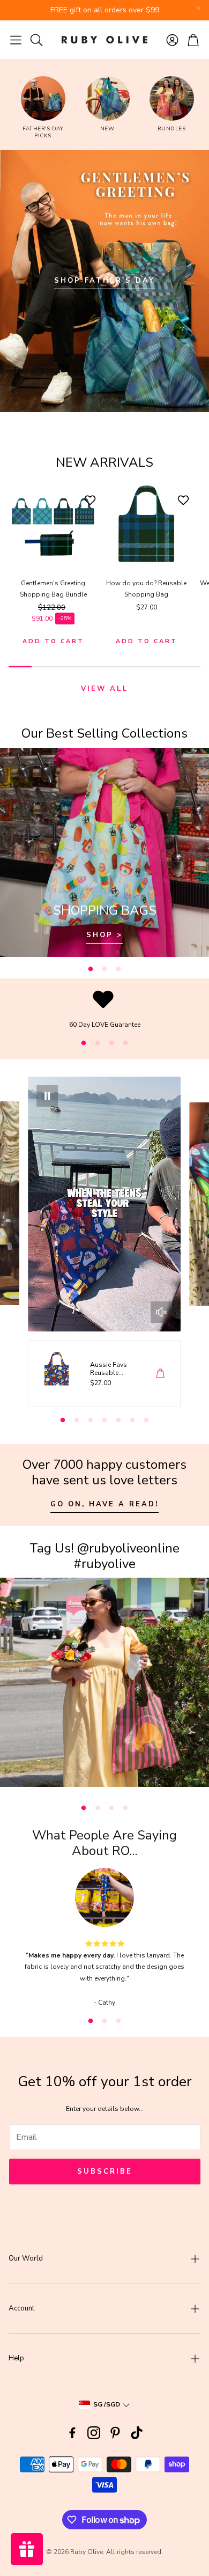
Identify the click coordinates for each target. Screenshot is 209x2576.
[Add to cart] (160, 1373)
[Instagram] (94, 2433)
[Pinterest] (115, 2433)
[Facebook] (72, 2433)
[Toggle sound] (161, 1312)
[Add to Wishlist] (91, 500)
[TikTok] (137, 2433)
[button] (16, 40)
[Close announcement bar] (198, 8)
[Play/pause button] (48, 1096)
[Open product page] (53, 524)
